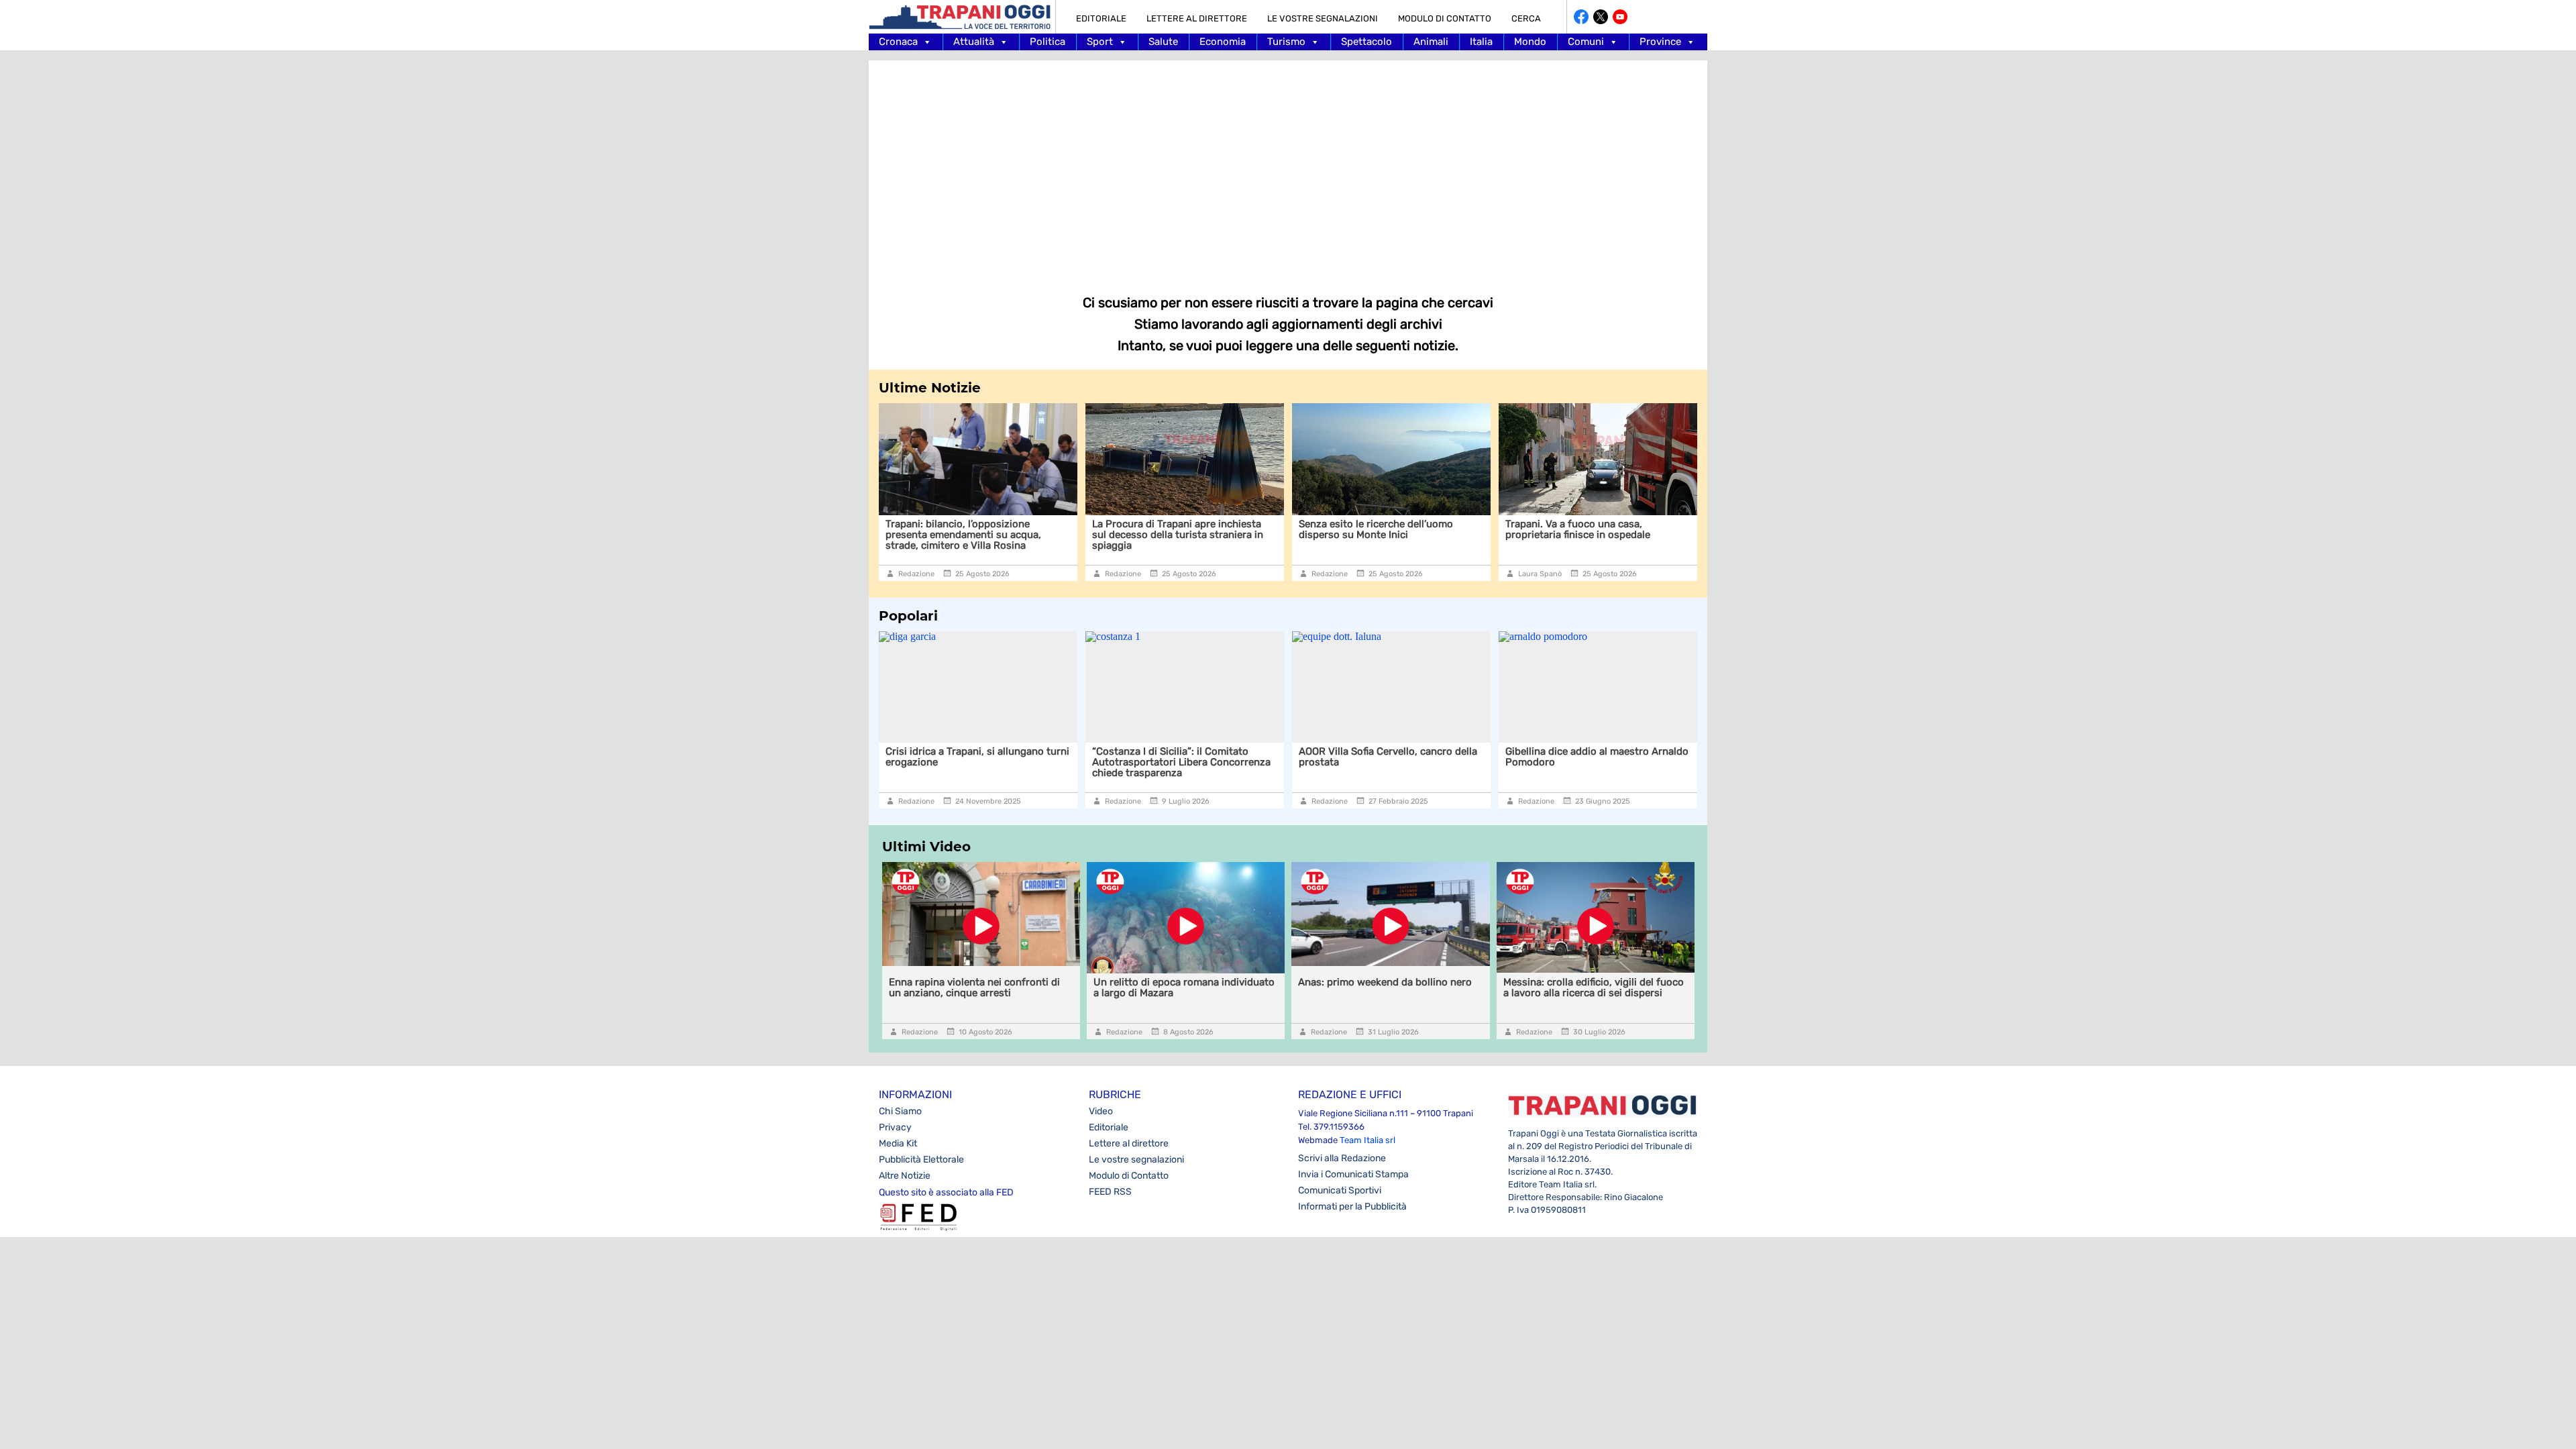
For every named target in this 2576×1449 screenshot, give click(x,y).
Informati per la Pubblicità (1352, 1206)
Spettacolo (1366, 42)
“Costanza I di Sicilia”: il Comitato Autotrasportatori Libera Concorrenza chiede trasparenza (1031, 762)
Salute (1163, 42)
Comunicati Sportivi (1340, 1190)
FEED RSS (1110, 1192)
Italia (1481, 42)
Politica (1048, 42)
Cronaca (898, 42)
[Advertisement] (1288, 168)
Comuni (1586, 42)
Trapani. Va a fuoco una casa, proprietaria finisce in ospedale (1401, 529)
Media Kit (898, 1143)
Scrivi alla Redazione (1342, 1158)
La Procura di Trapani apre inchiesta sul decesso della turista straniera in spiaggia (1001, 535)
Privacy (895, 1127)
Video (1101, 1111)
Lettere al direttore (1197, 18)
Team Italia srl (1367, 1140)
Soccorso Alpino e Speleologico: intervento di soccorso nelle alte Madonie (1638, 762)
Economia (1223, 42)
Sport (1100, 42)
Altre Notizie (905, 1176)
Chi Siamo (900, 1111)
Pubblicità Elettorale (921, 1160)
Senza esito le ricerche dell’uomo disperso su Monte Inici (1199, 529)
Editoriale (1101, 18)
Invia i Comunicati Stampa (1353, 1174)
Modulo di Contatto (1445, 18)
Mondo (1530, 42)
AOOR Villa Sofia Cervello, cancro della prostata (1238, 757)
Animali (1431, 42)
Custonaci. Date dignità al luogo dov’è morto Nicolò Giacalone (1624, 529)
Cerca (1526, 18)
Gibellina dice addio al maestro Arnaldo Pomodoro (1447, 757)
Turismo (1286, 42)
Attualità (974, 42)
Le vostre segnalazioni (1323, 18)
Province (1660, 42)
